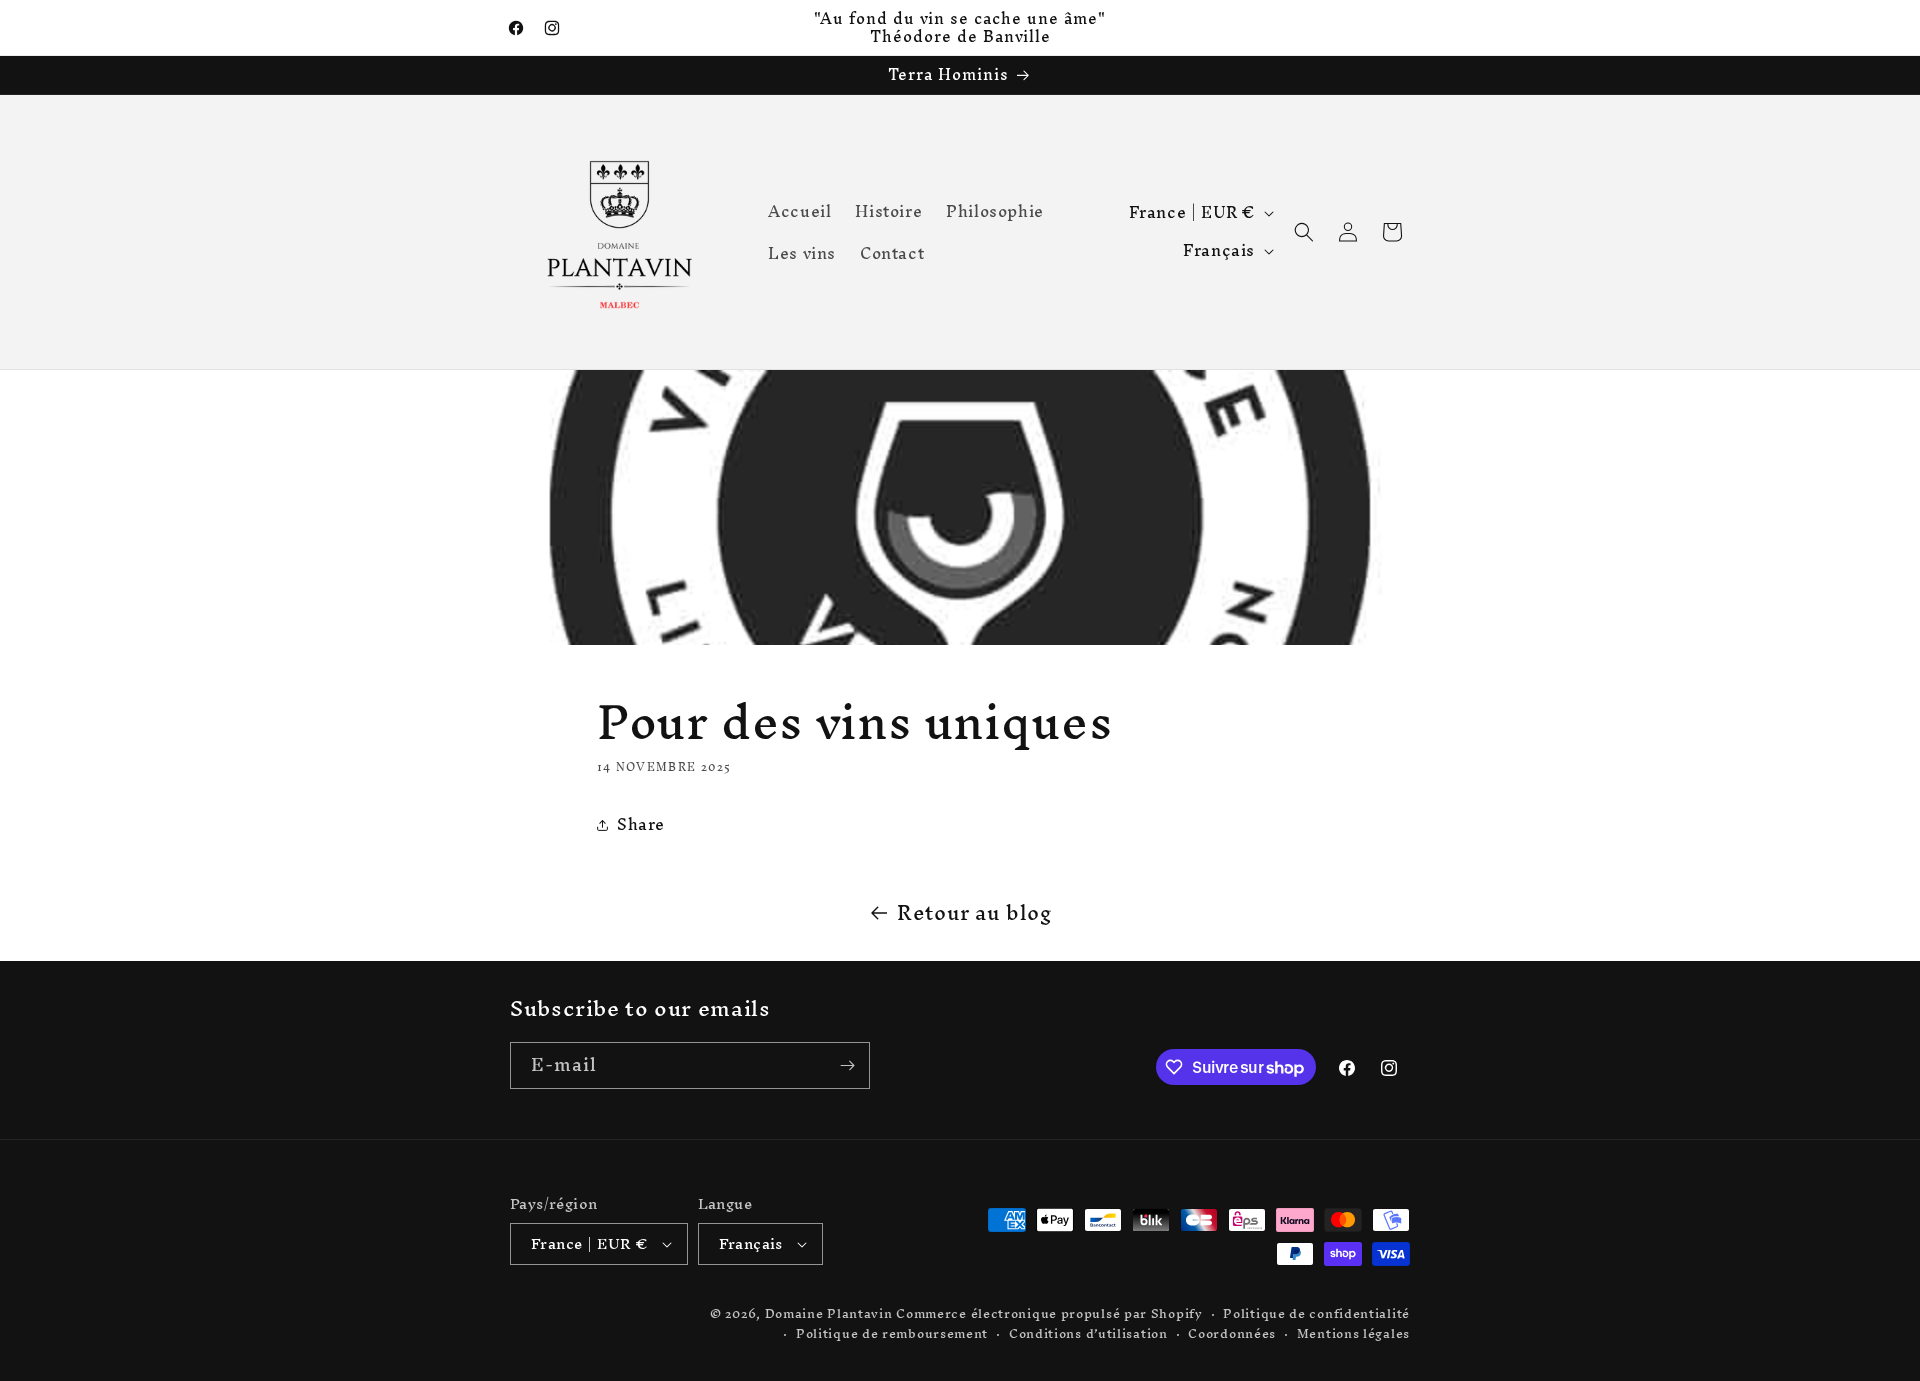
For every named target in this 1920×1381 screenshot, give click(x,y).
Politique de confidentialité (1316, 1314)
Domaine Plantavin (829, 1313)
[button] (1304, 232)
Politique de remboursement (892, 1334)
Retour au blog (974, 913)
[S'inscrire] (847, 1065)
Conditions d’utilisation (1088, 1334)
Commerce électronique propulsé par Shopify (1049, 1313)
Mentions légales (1353, 1334)
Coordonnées (1232, 1334)
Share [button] (641, 824)
